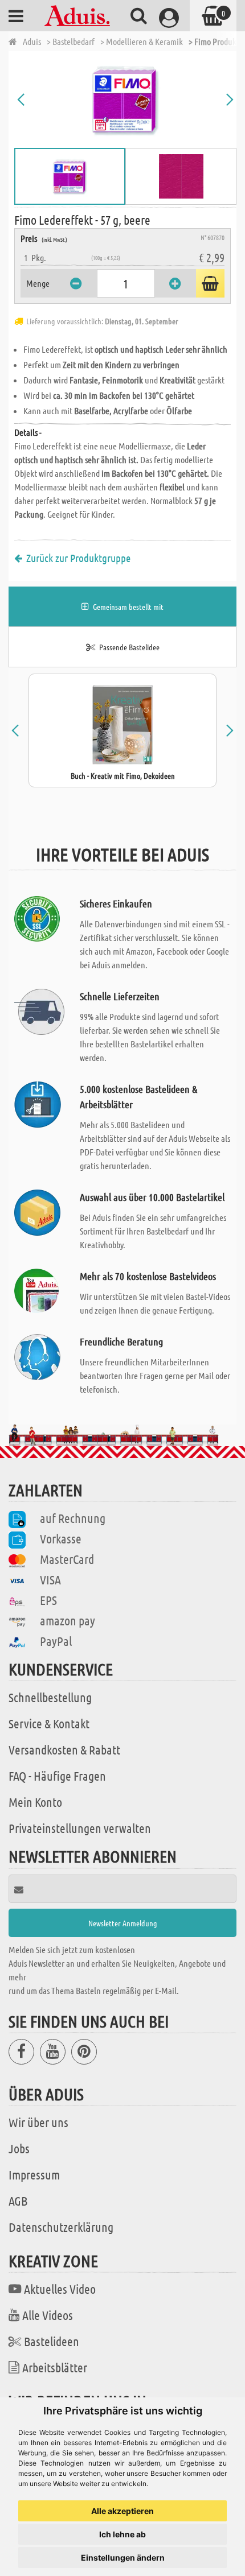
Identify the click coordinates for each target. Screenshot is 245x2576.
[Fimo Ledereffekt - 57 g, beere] (125, 100)
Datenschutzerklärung (61, 2227)
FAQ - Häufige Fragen (57, 1776)
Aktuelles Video (60, 2289)
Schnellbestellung (50, 1697)
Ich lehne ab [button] (122, 2534)
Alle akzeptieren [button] (122, 2511)
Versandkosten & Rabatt (64, 1749)
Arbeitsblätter (55, 2367)
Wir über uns (38, 2122)
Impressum (34, 2174)
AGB (18, 2201)
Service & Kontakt (49, 1723)
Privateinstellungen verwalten (80, 1828)
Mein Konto (35, 1802)
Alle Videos (48, 2315)
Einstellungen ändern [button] (123, 2558)
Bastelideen (52, 2341)
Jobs (19, 2148)
